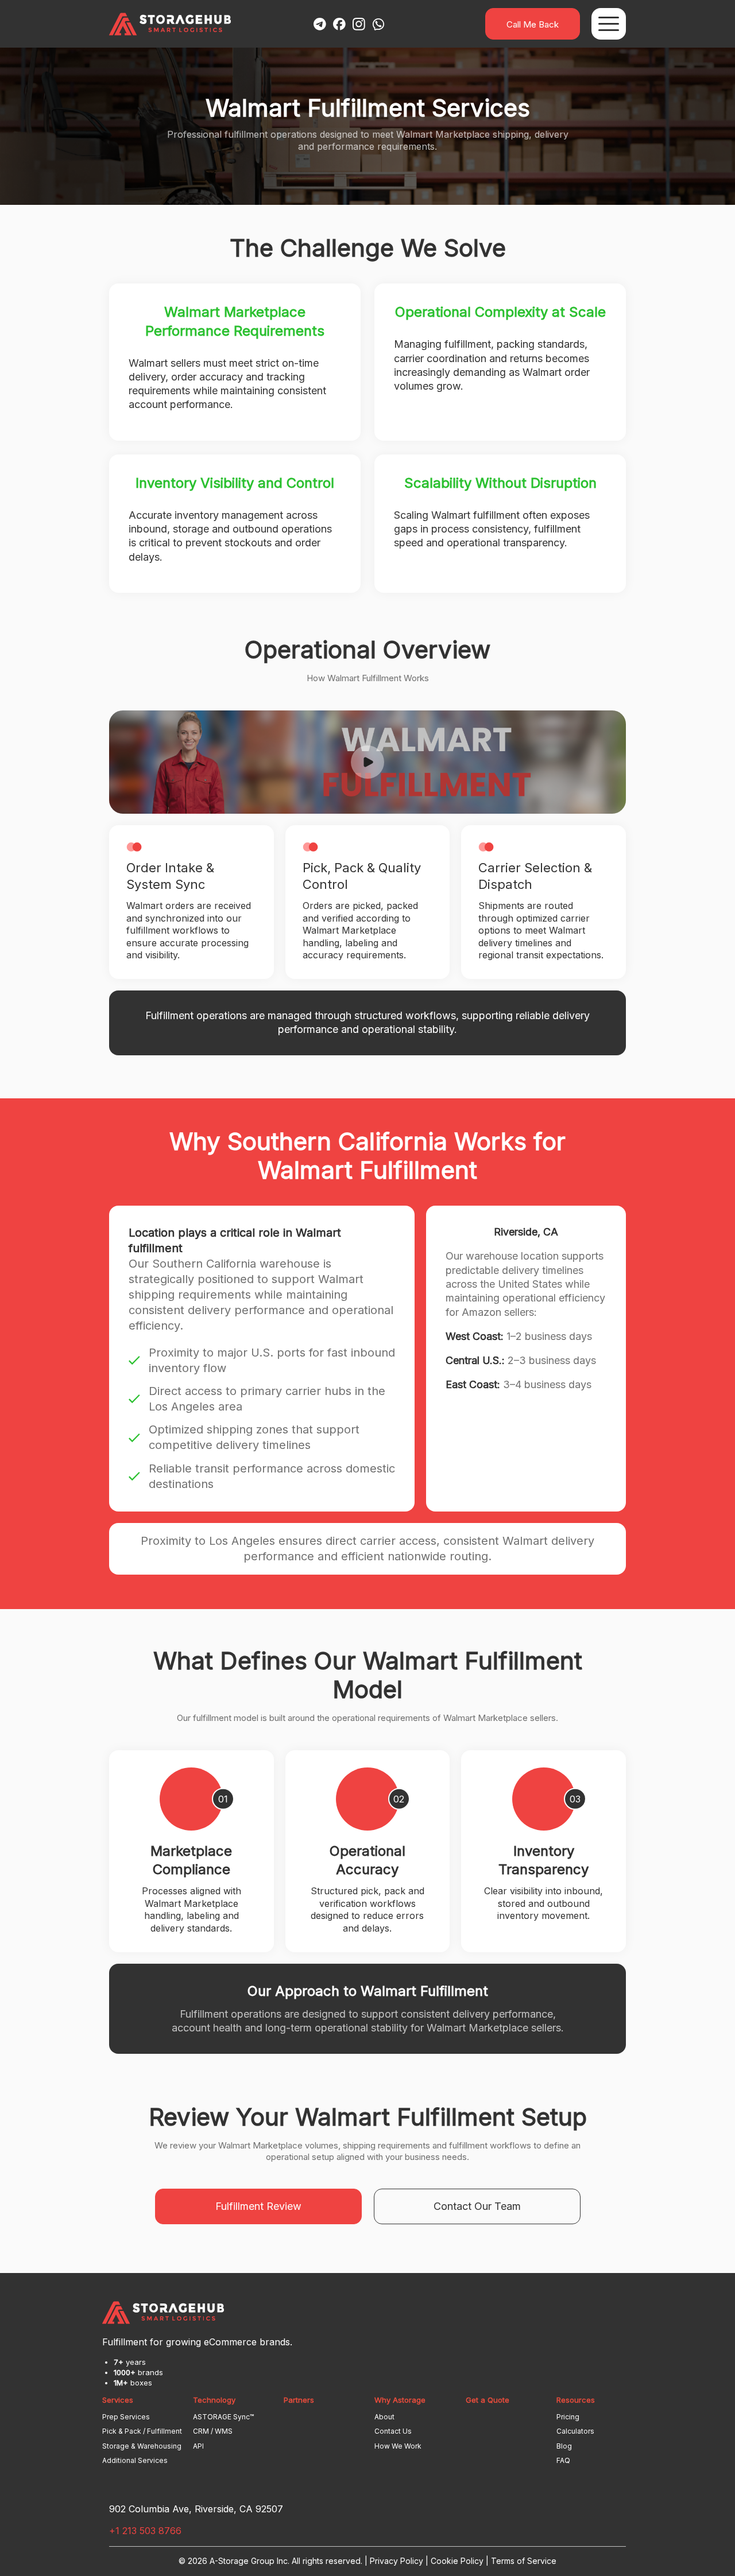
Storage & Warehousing (142, 2446)
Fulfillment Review (258, 2206)
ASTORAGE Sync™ (223, 2417)
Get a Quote (488, 2400)
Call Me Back (533, 24)
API (198, 2446)
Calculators (575, 2431)
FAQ (563, 2460)
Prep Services (126, 2417)
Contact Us (393, 2431)
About (384, 2417)
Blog (564, 2446)
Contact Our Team (477, 2206)
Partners (299, 2400)
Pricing (568, 2417)
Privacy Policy (396, 2561)
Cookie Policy (457, 2561)
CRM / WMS (213, 2431)
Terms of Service (524, 2561)
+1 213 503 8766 (145, 2531)
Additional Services (135, 2460)
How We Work (398, 2446)
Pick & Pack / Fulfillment (142, 2431)
